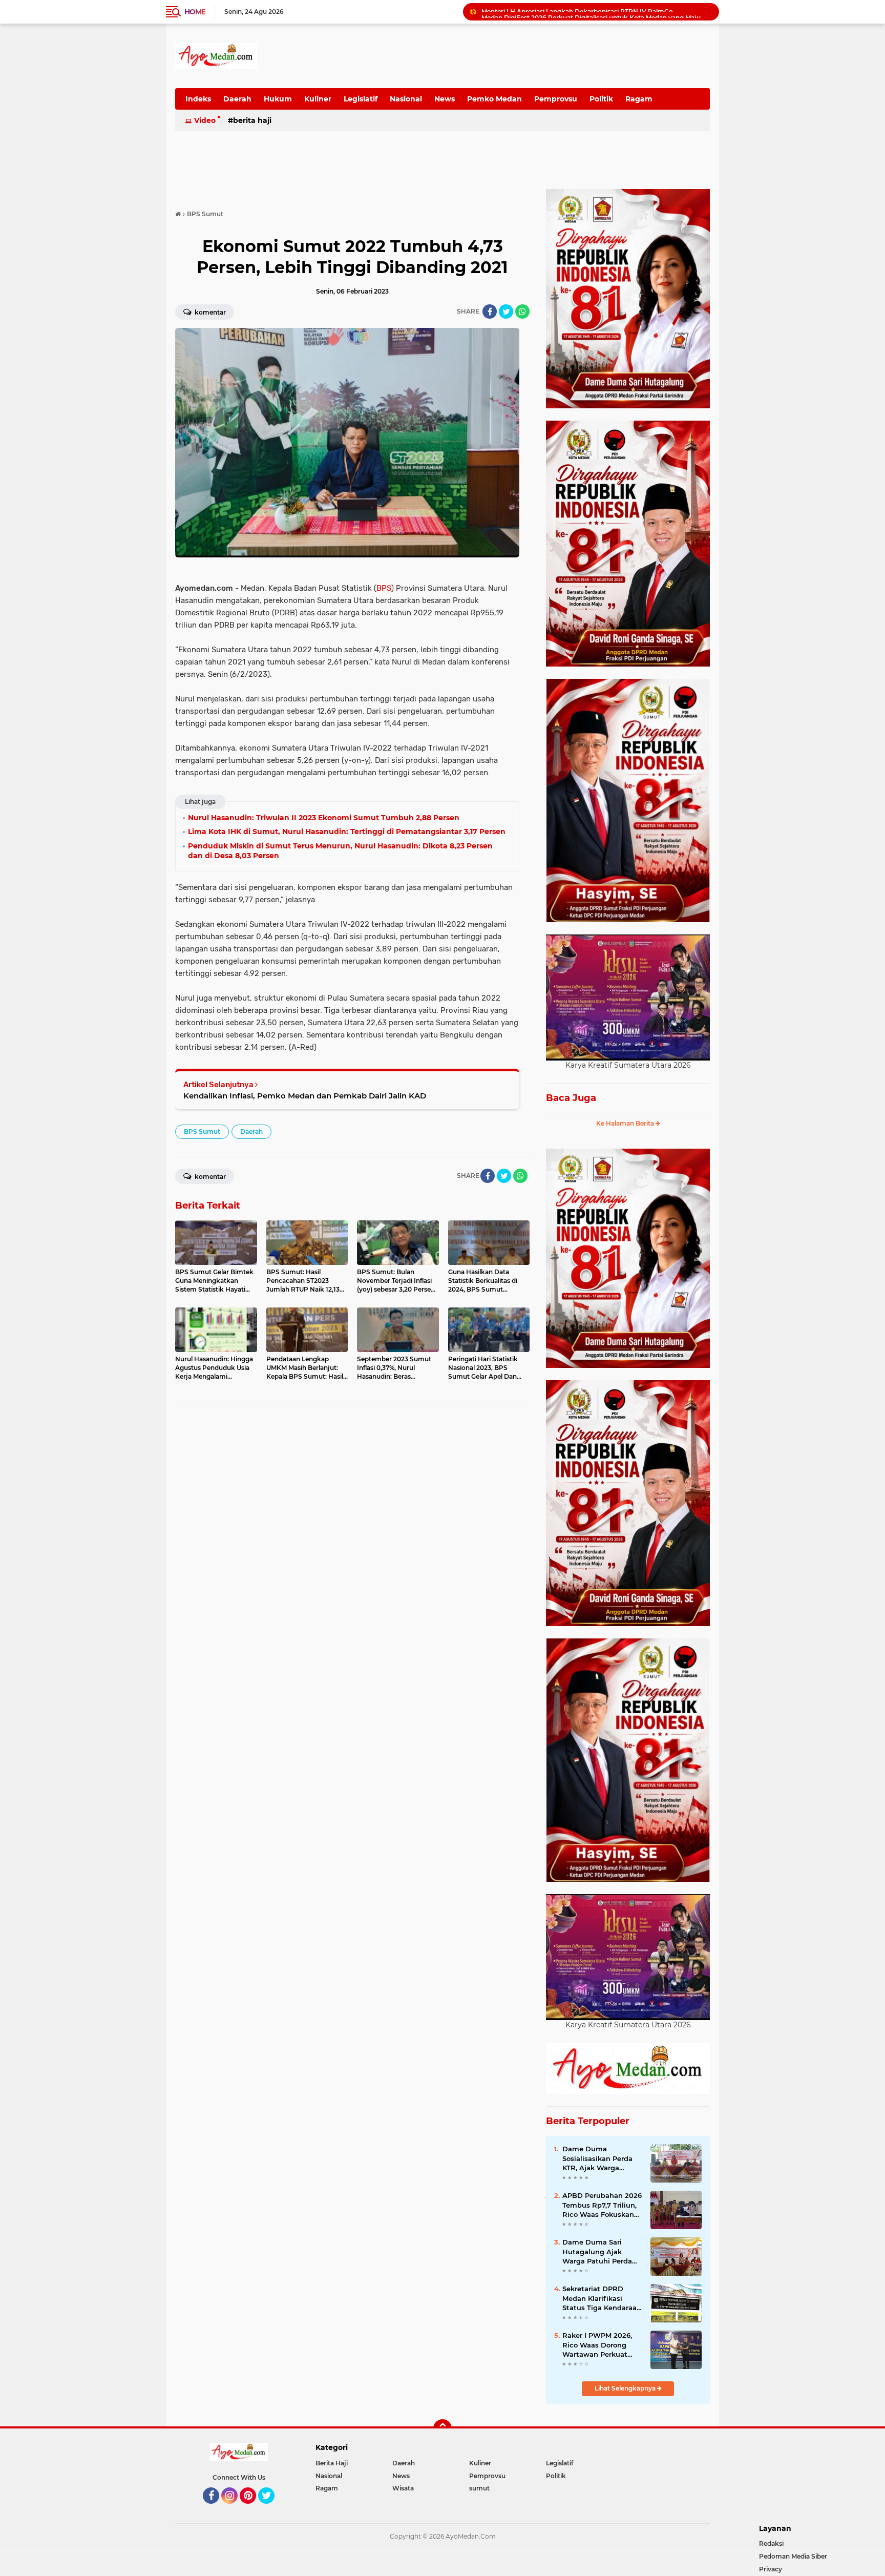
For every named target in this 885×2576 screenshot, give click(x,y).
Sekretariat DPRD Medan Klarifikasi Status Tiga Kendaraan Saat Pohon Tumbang (602, 2298)
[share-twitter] (506, 311)
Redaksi (771, 2543)
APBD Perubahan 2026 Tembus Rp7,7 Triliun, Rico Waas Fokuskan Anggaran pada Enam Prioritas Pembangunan (602, 2205)
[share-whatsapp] (522, 311)
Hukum (278, 99)
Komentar (209, 312)
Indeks (198, 99)
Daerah (237, 99)
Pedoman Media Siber (793, 2556)
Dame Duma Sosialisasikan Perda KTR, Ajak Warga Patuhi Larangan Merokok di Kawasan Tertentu (598, 2158)
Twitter (271, 2508)
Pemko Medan (494, 99)
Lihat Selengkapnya (626, 2388)
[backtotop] (442, 2428)
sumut (479, 2488)
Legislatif (361, 99)
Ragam (639, 99)
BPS (384, 588)
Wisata (403, 2488)
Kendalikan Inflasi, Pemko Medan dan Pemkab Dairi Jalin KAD (305, 1096)
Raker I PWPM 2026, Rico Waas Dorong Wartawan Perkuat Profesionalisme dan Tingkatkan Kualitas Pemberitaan (598, 2345)
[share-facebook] (490, 311)
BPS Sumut (202, 1131)
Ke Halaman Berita (626, 1123)
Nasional (406, 99)
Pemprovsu (556, 99)
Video (205, 120)
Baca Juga (571, 1098)
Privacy (771, 2569)
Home (195, 12)
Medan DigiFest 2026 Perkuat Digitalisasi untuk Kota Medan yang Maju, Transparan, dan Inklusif (596, 12)
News (445, 99)
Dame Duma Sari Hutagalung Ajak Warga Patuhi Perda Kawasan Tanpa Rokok (602, 2252)
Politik (601, 99)
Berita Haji (252, 120)
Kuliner (318, 99)
